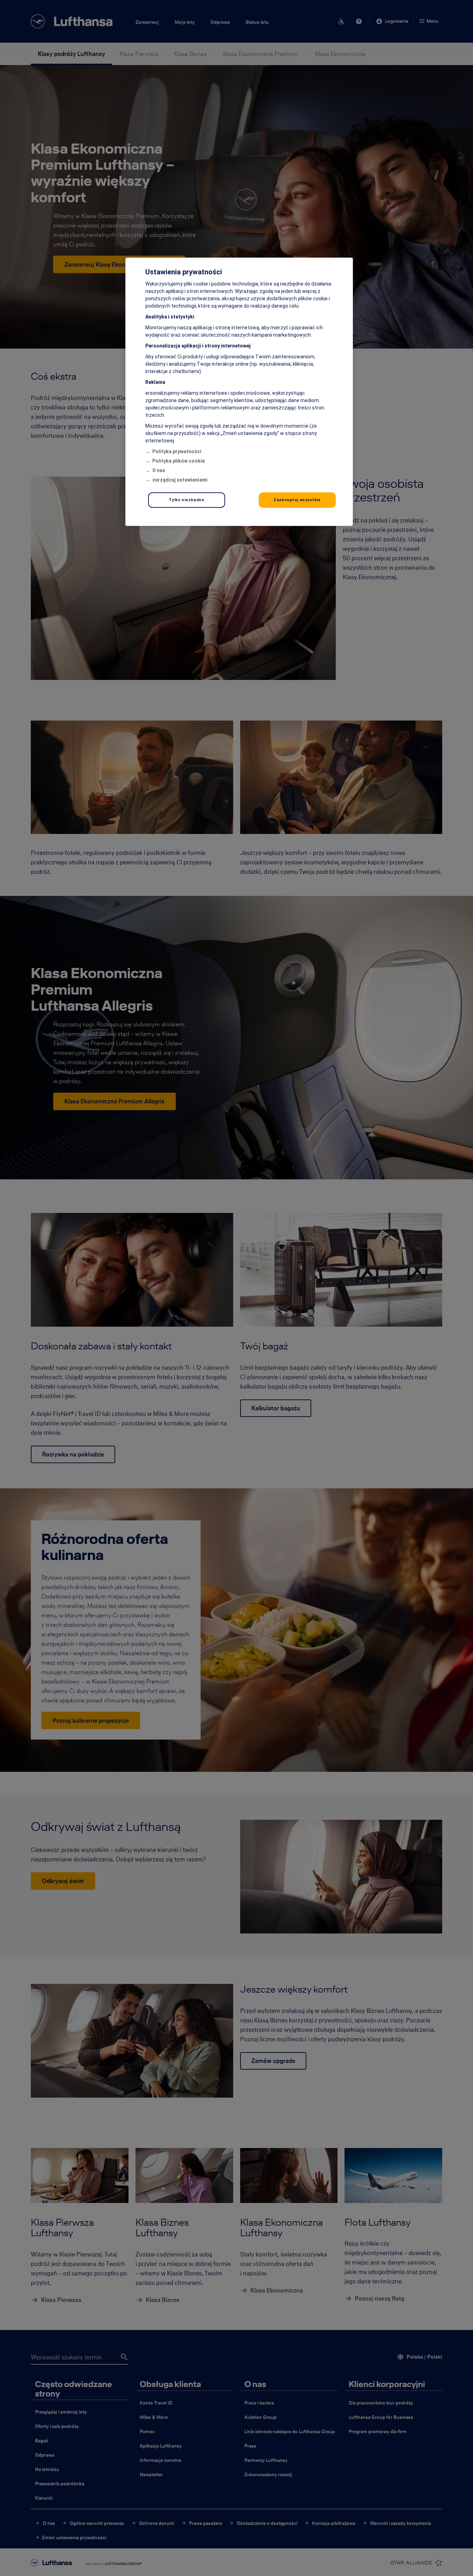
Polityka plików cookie (179, 461)
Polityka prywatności (177, 451)
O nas (159, 470)
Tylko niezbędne (187, 500)
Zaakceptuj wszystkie (297, 500)
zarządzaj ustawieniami (180, 480)
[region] (239, 392)
